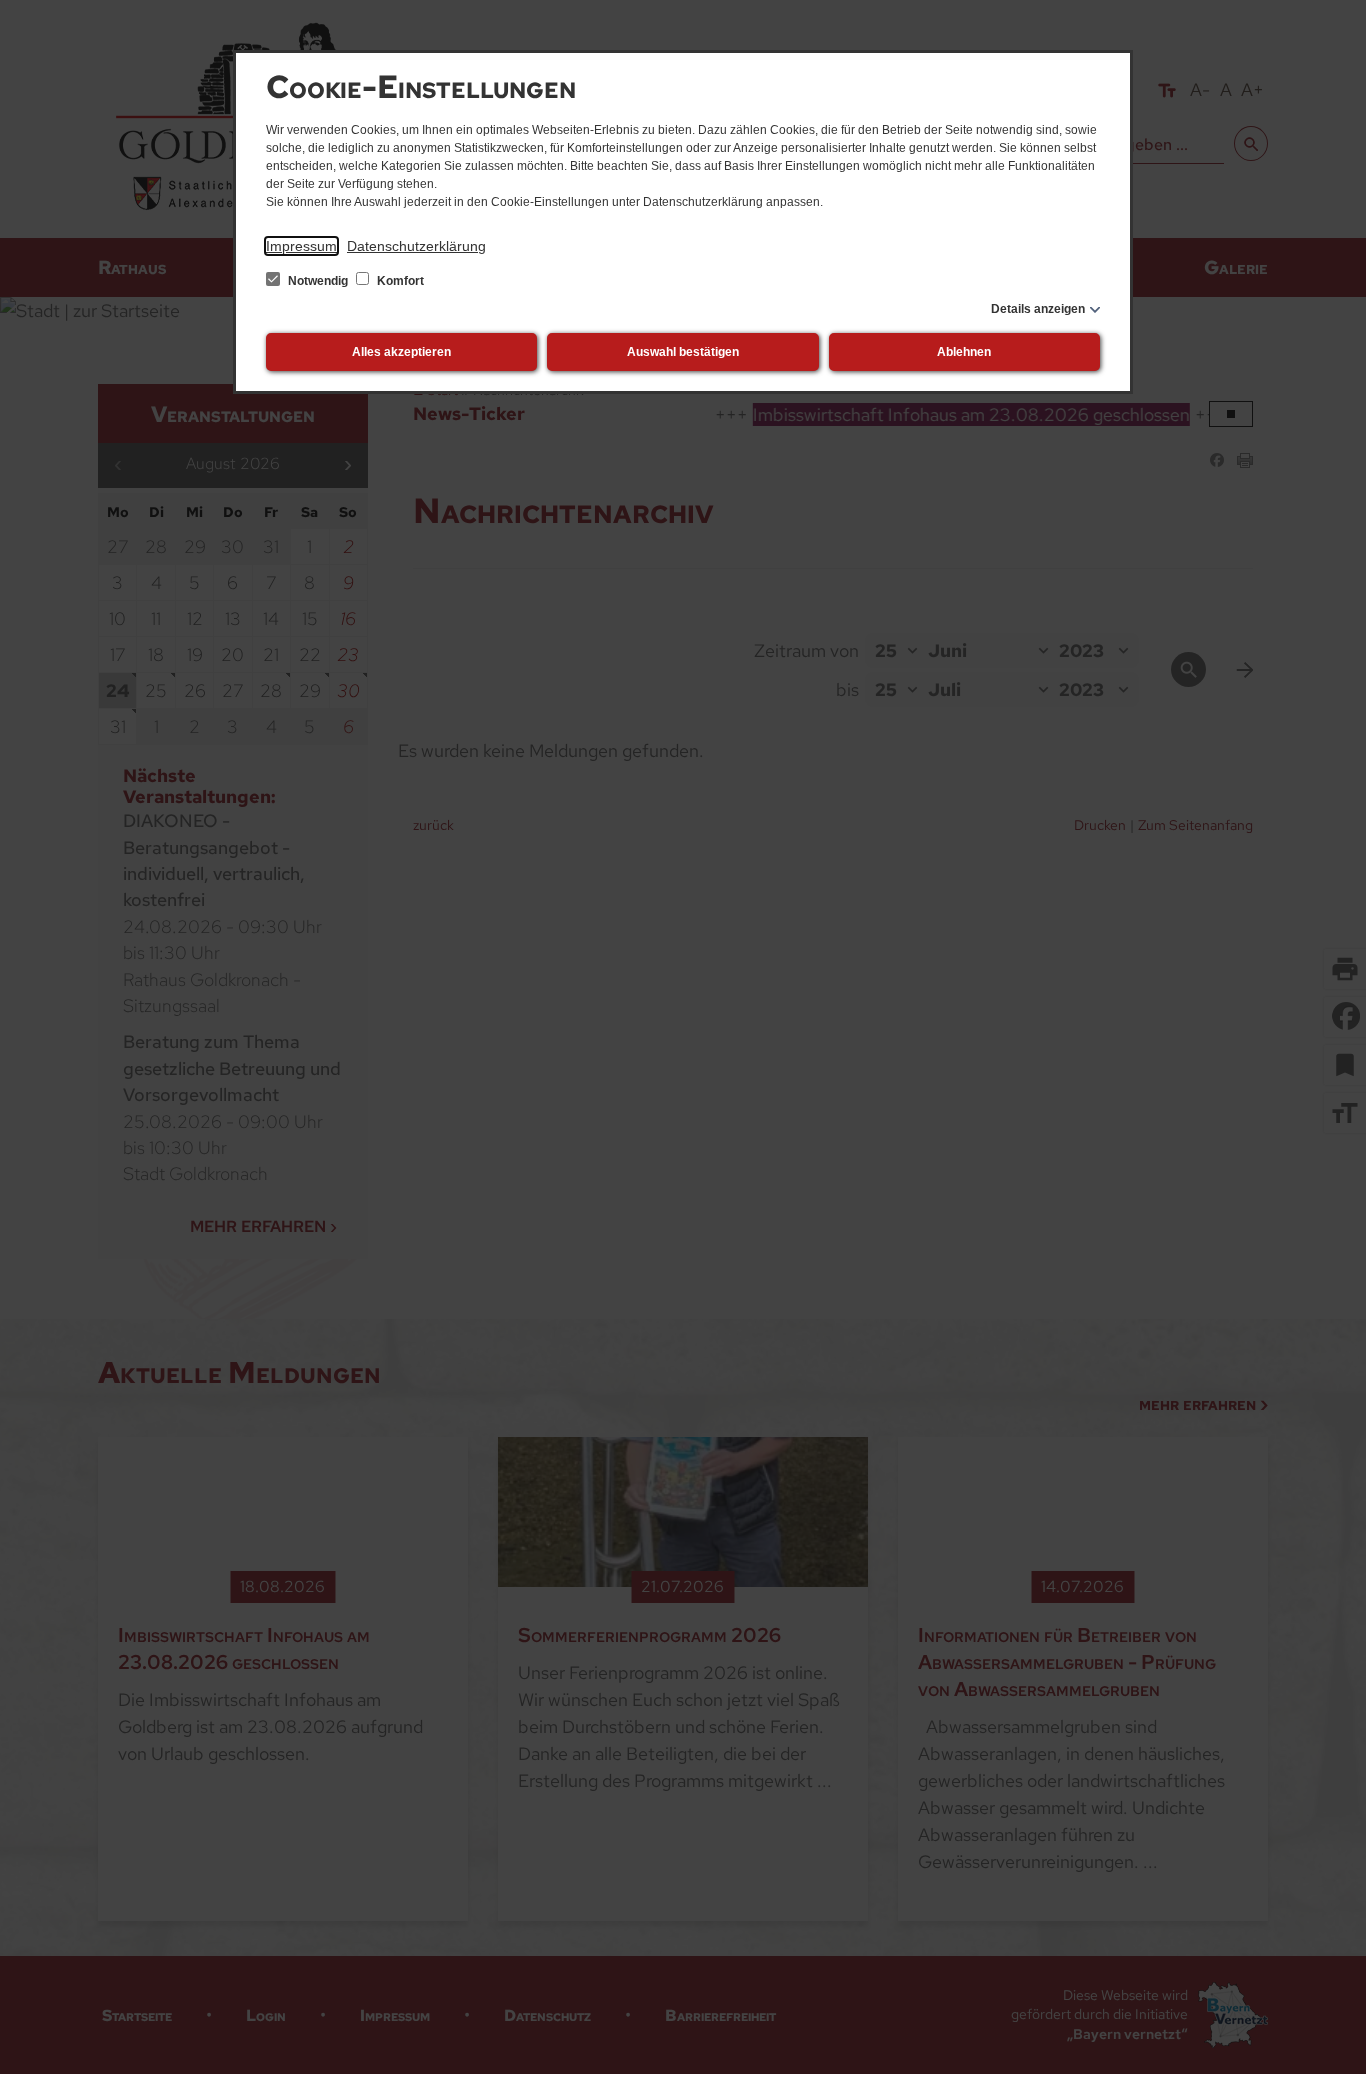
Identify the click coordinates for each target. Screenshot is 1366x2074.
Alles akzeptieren (401, 352)
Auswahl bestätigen (683, 352)
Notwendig (318, 281)
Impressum (301, 246)
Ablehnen (964, 352)
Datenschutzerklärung (416, 246)
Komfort (399, 281)
